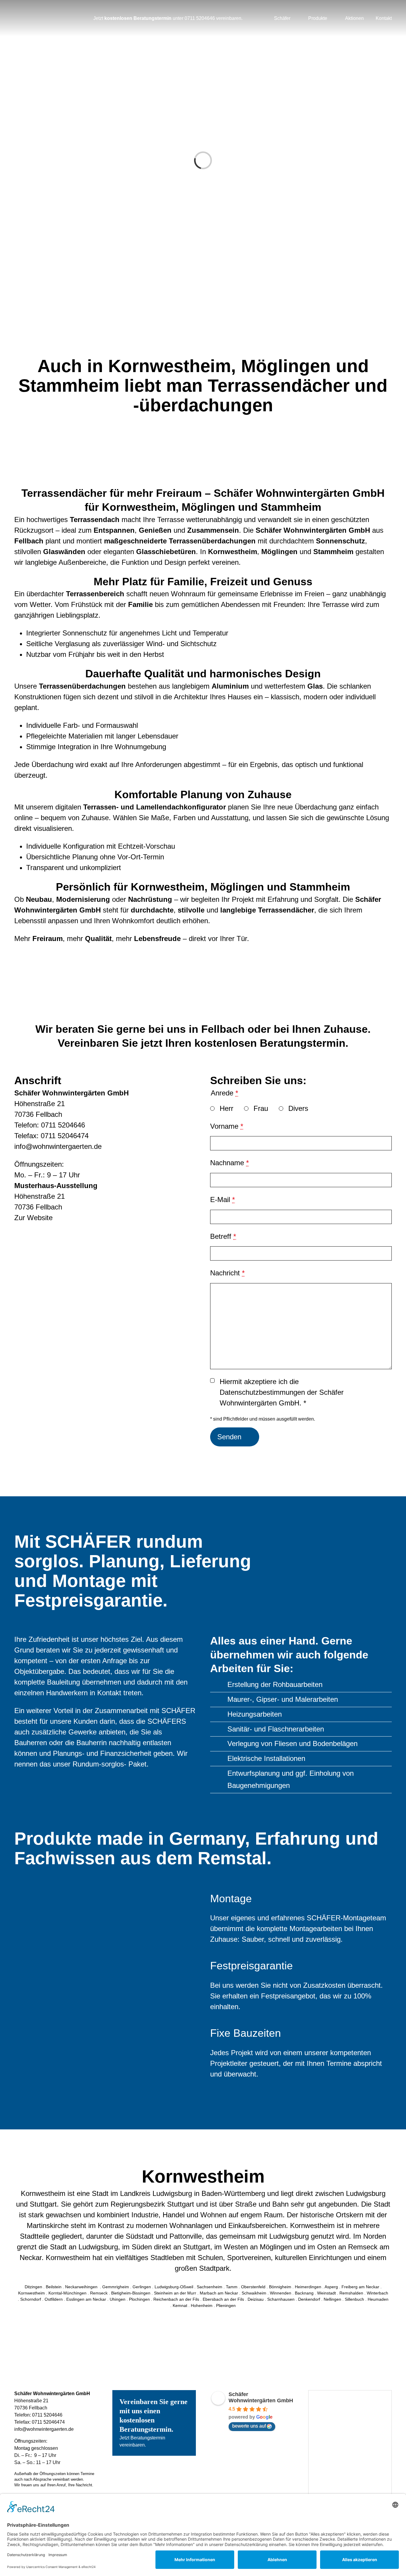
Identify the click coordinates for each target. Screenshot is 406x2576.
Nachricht (227, 1273)
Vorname (227, 1126)
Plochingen (139, 2299)
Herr (226, 1108)
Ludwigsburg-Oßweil (174, 2287)
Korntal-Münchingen (67, 2293)
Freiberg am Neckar (360, 2287)
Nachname (229, 1163)
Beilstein (54, 2287)
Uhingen (118, 2299)
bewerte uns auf (249, 2426)
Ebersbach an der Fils (223, 2299)
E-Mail (222, 1200)
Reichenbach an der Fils (176, 2299)
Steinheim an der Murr (175, 2293)
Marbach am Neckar (219, 2293)
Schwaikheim (254, 2293)
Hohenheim (202, 2305)
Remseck (99, 2293)
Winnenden (281, 2293)
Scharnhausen (281, 2299)
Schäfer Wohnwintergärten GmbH (261, 2397)
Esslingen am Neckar (86, 2299)
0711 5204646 (200, 18)
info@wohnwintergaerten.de (58, 1146)
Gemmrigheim (116, 2287)
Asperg (331, 2287)
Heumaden (378, 2299)
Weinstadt (326, 2293)
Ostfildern (54, 2299)
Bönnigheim (280, 2287)
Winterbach (377, 2293)
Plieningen (226, 2305)
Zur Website (33, 1218)
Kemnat (180, 2305)
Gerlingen (142, 2287)
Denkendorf (309, 2299)
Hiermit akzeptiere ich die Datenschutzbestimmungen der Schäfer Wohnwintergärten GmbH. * (282, 1392)
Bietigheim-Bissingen (131, 2293)
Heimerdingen (308, 2287)
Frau (261, 1108)
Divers (298, 1108)
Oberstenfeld (253, 2287)
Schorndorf (31, 2299)
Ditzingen (33, 2287)
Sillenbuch (354, 2299)
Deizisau (256, 2299)
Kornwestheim (32, 2293)
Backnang (304, 2293)
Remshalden (351, 2293)
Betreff (223, 1236)
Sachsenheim (210, 2287)
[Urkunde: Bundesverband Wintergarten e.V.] (350, 2394)
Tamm (232, 2287)
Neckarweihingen (82, 2287)
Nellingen (332, 2299)
